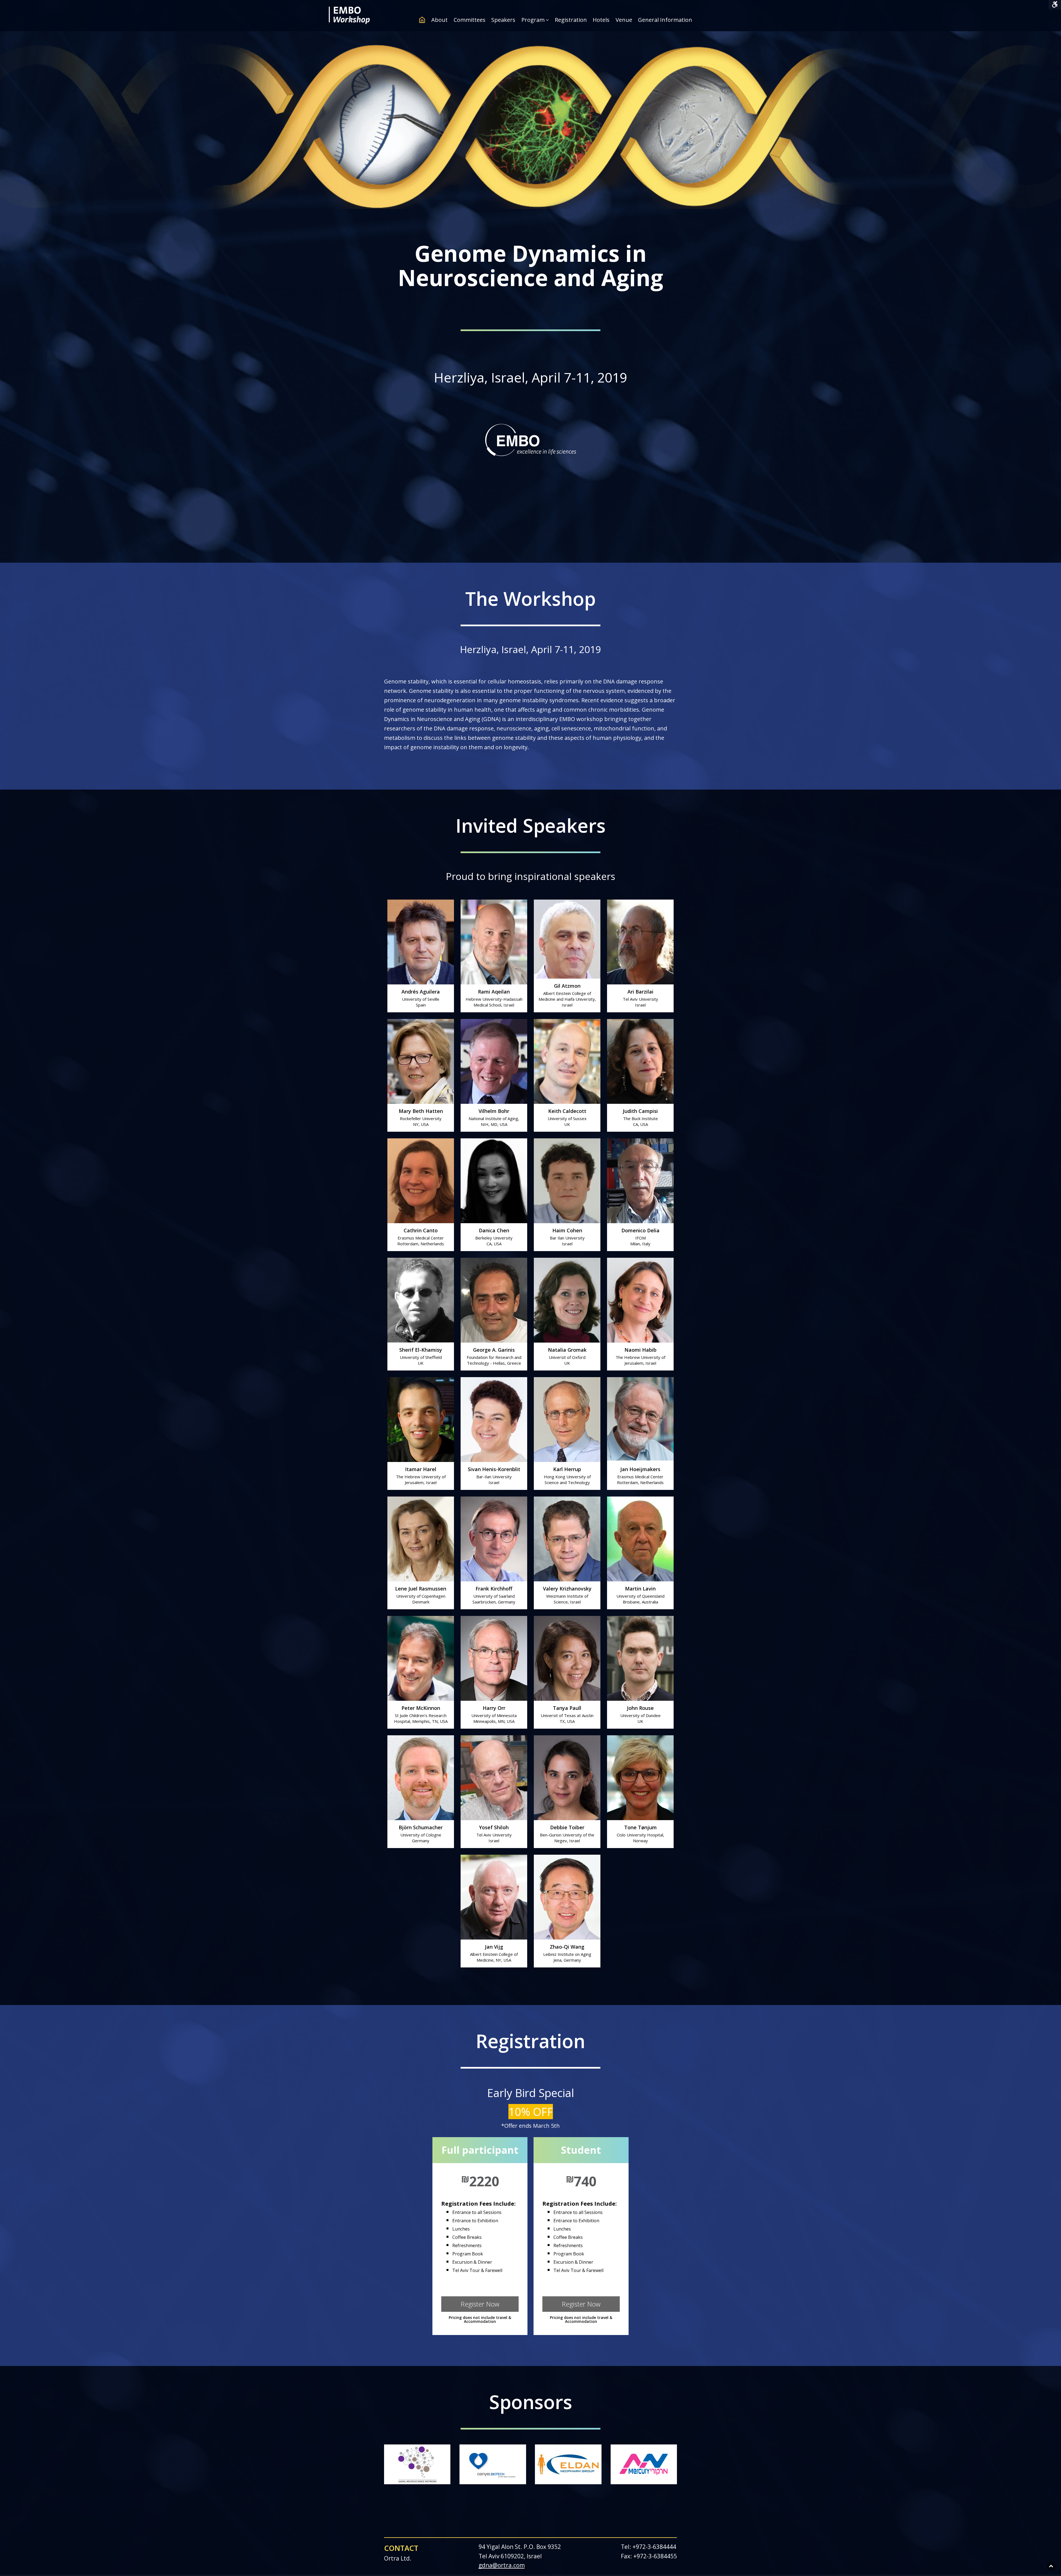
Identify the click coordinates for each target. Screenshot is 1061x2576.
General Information (665, 20)
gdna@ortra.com (502, 2565)
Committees (470, 20)
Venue (624, 20)
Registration (571, 20)
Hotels (601, 20)
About (439, 20)
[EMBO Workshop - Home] (349, 22)
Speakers (503, 20)
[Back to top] (1051, 2566)
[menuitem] (424, 20)
